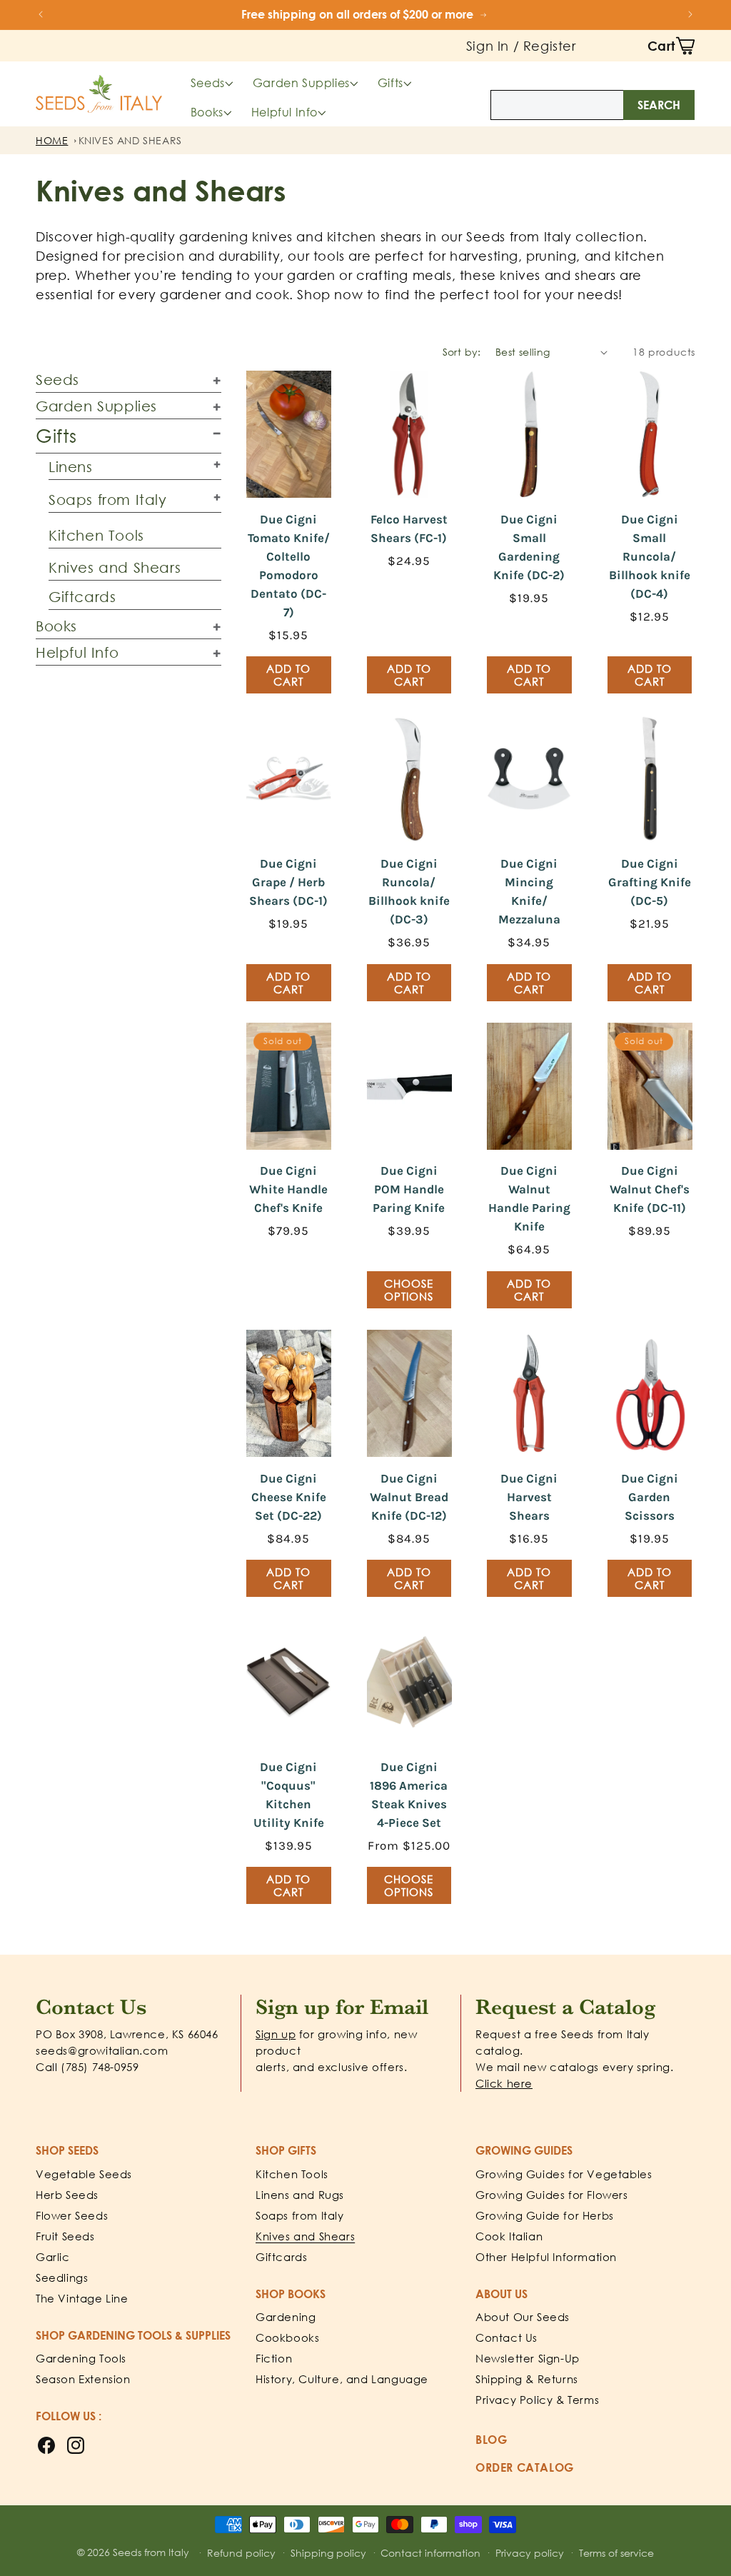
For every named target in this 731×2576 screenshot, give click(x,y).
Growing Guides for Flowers (552, 2195)
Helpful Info (284, 112)
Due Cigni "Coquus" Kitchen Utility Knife (289, 1795)
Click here (504, 2083)
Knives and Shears (130, 140)
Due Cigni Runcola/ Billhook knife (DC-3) (409, 891)
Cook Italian (509, 2236)
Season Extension (83, 2379)
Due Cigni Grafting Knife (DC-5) (650, 882)
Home (52, 140)
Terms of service (616, 2553)
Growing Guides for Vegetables (564, 2174)
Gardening (286, 2317)
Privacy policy (530, 2553)
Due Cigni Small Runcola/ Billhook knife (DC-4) (650, 556)
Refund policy (241, 2553)
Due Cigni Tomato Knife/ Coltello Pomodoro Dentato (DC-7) (289, 566)
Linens (71, 466)
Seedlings (62, 2277)
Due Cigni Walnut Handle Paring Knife (529, 1198)
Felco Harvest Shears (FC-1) (409, 528)
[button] (671, 46)
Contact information (430, 2553)
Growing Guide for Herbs (545, 2215)
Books (207, 112)
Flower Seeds (72, 2215)
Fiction (274, 2358)
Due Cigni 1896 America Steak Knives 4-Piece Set (409, 1795)
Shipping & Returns (527, 2379)
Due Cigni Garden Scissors (650, 1497)
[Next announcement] (690, 14)
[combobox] (593, 105)
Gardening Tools (81, 2358)
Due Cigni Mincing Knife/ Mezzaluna (529, 891)
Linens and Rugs (300, 2195)
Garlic (53, 2257)
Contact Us (506, 2337)
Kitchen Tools (96, 535)
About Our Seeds (523, 2317)
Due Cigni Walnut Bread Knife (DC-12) (409, 1497)
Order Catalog (525, 2467)
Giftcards (82, 596)
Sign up (276, 2034)
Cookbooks (287, 2337)
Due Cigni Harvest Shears (529, 1497)
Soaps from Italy (108, 499)
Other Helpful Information (546, 2257)
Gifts (390, 83)
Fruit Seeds (65, 2236)
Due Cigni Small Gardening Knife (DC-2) (529, 547)
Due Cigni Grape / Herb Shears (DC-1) (288, 882)
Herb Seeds (67, 2195)
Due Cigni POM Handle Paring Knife (409, 1189)
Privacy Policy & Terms (537, 2400)
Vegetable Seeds (84, 2174)
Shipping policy (328, 2553)
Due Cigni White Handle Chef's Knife (288, 1189)
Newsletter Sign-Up (528, 2358)
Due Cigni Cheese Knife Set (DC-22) (289, 1497)
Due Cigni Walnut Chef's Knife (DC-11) (650, 1189)
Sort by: (462, 352)
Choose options (409, 1290)
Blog (491, 2440)
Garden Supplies (301, 83)
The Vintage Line (82, 2298)
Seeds (208, 83)
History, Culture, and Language (342, 2379)
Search (659, 105)
